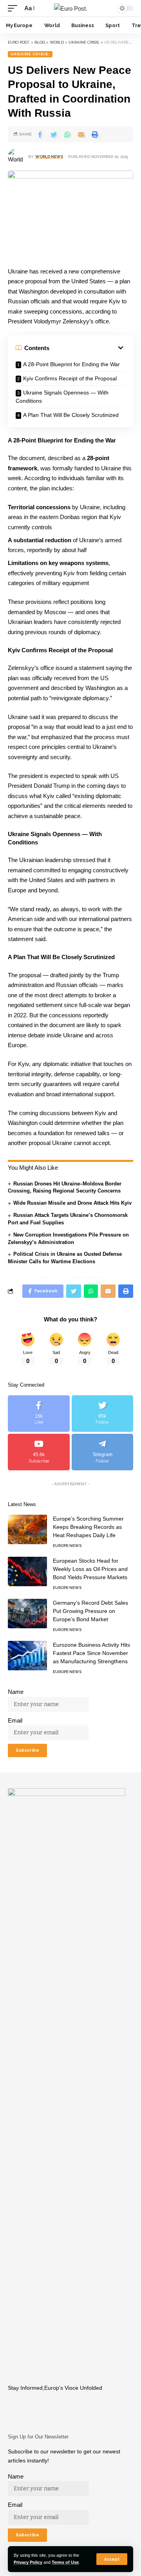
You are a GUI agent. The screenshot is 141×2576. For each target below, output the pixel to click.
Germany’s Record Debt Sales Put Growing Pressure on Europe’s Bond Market (90, 1611)
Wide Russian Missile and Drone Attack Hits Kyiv (72, 1203)
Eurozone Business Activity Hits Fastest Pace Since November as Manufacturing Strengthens (91, 1653)
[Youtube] (39, 1452)
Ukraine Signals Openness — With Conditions (62, 397)
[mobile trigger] (14, 8)
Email (15, 1720)
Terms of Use (65, 2562)
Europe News (67, 1546)
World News (49, 157)
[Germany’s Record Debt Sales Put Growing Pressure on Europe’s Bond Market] (27, 1614)
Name (16, 1692)
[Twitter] (103, 1414)
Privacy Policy (28, 2562)
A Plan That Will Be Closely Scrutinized (71, 415)
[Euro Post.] (71, 8)
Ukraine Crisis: (30, 54)
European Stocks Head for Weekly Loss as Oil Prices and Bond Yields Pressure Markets (90, 1569)
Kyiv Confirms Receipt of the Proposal (70, 378)
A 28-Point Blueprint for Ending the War (71, 364)
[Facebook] (39, 1414)
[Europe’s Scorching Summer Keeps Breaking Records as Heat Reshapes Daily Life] (27, 1529)
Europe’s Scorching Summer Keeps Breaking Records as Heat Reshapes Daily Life (88, 1527)
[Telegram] (103, 1452)
